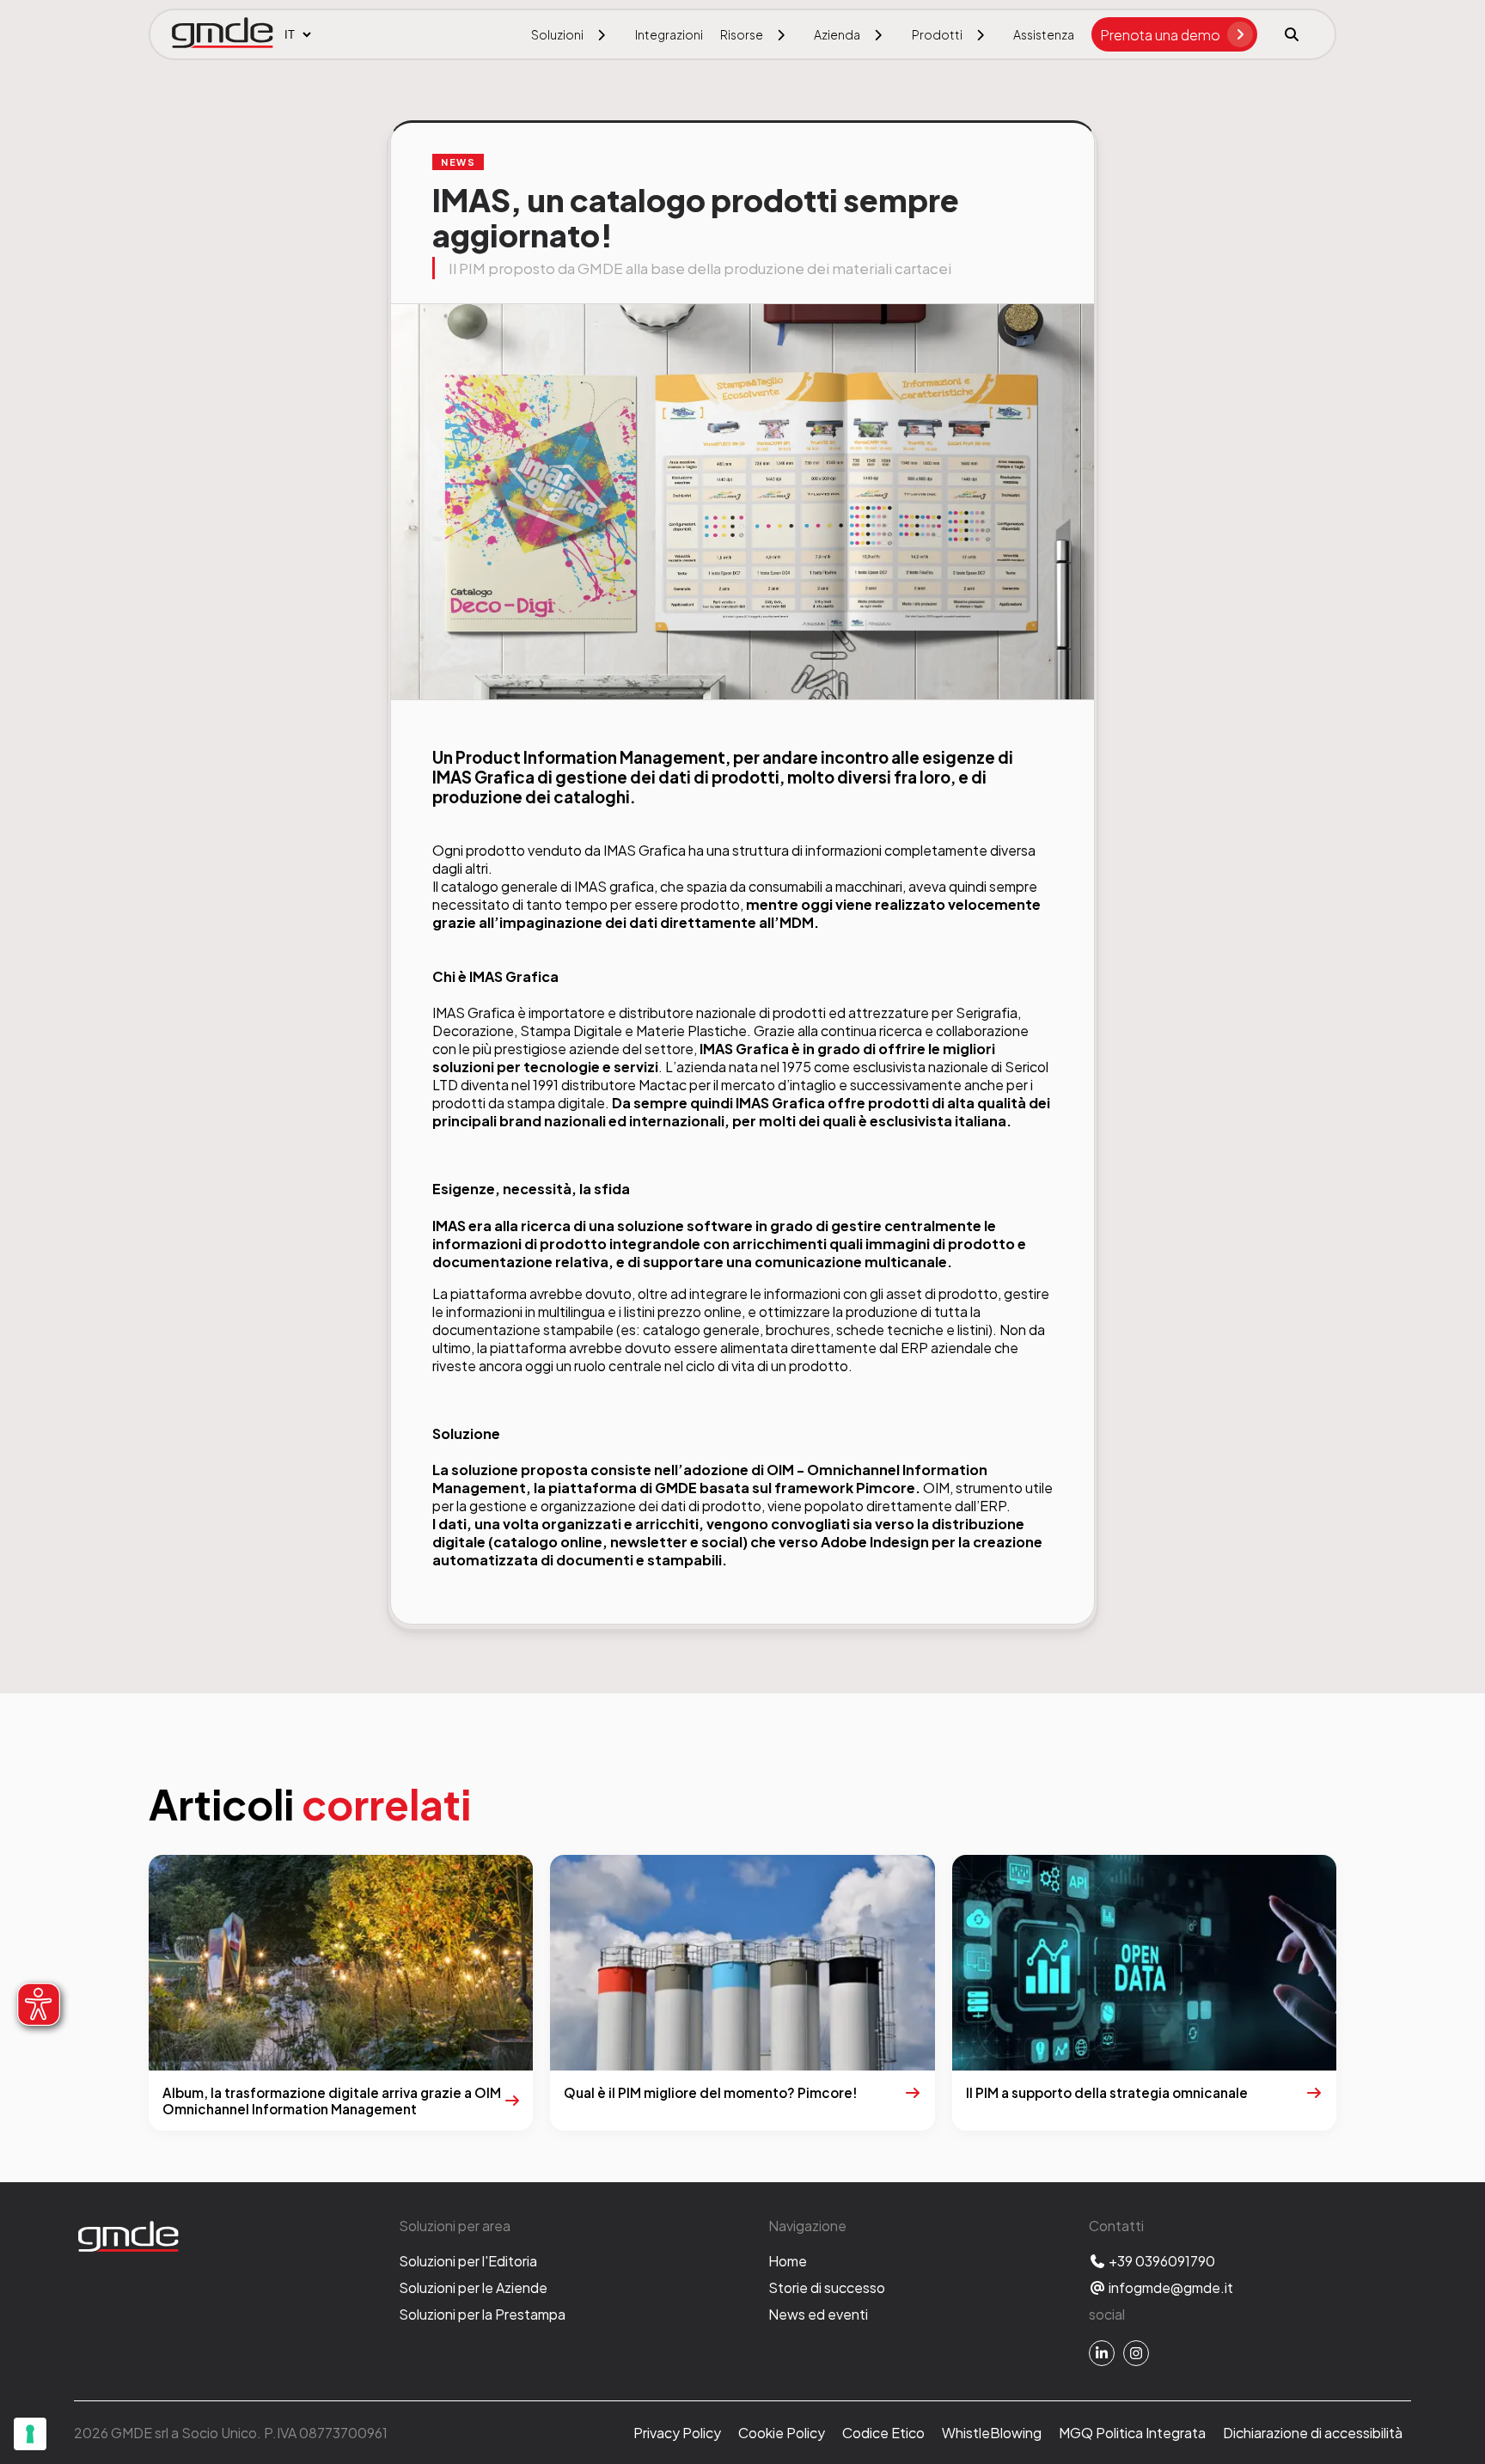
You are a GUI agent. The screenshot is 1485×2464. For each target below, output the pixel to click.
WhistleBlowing (992, 2433)
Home (788, 2261)
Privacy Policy (677, 2433)
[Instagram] (1136, 2353)
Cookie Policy (782, 2433)
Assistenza (1044, 34)
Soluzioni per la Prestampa (482, 2314)
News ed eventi (818, 2314)
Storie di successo (827, 2287)
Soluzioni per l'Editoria (468, 2261)
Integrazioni (669, 34)
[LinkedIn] (1102, 2353)
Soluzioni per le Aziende (473, 2287)
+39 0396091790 (1161, 2261)
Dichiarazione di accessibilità (1313, 2433)
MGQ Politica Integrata (1132, 2433)
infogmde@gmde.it (1170, 2287)
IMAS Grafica (645, 850)
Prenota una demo (1160, 35)
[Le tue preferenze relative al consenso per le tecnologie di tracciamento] (30, 2434)
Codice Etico (883, 2433)
